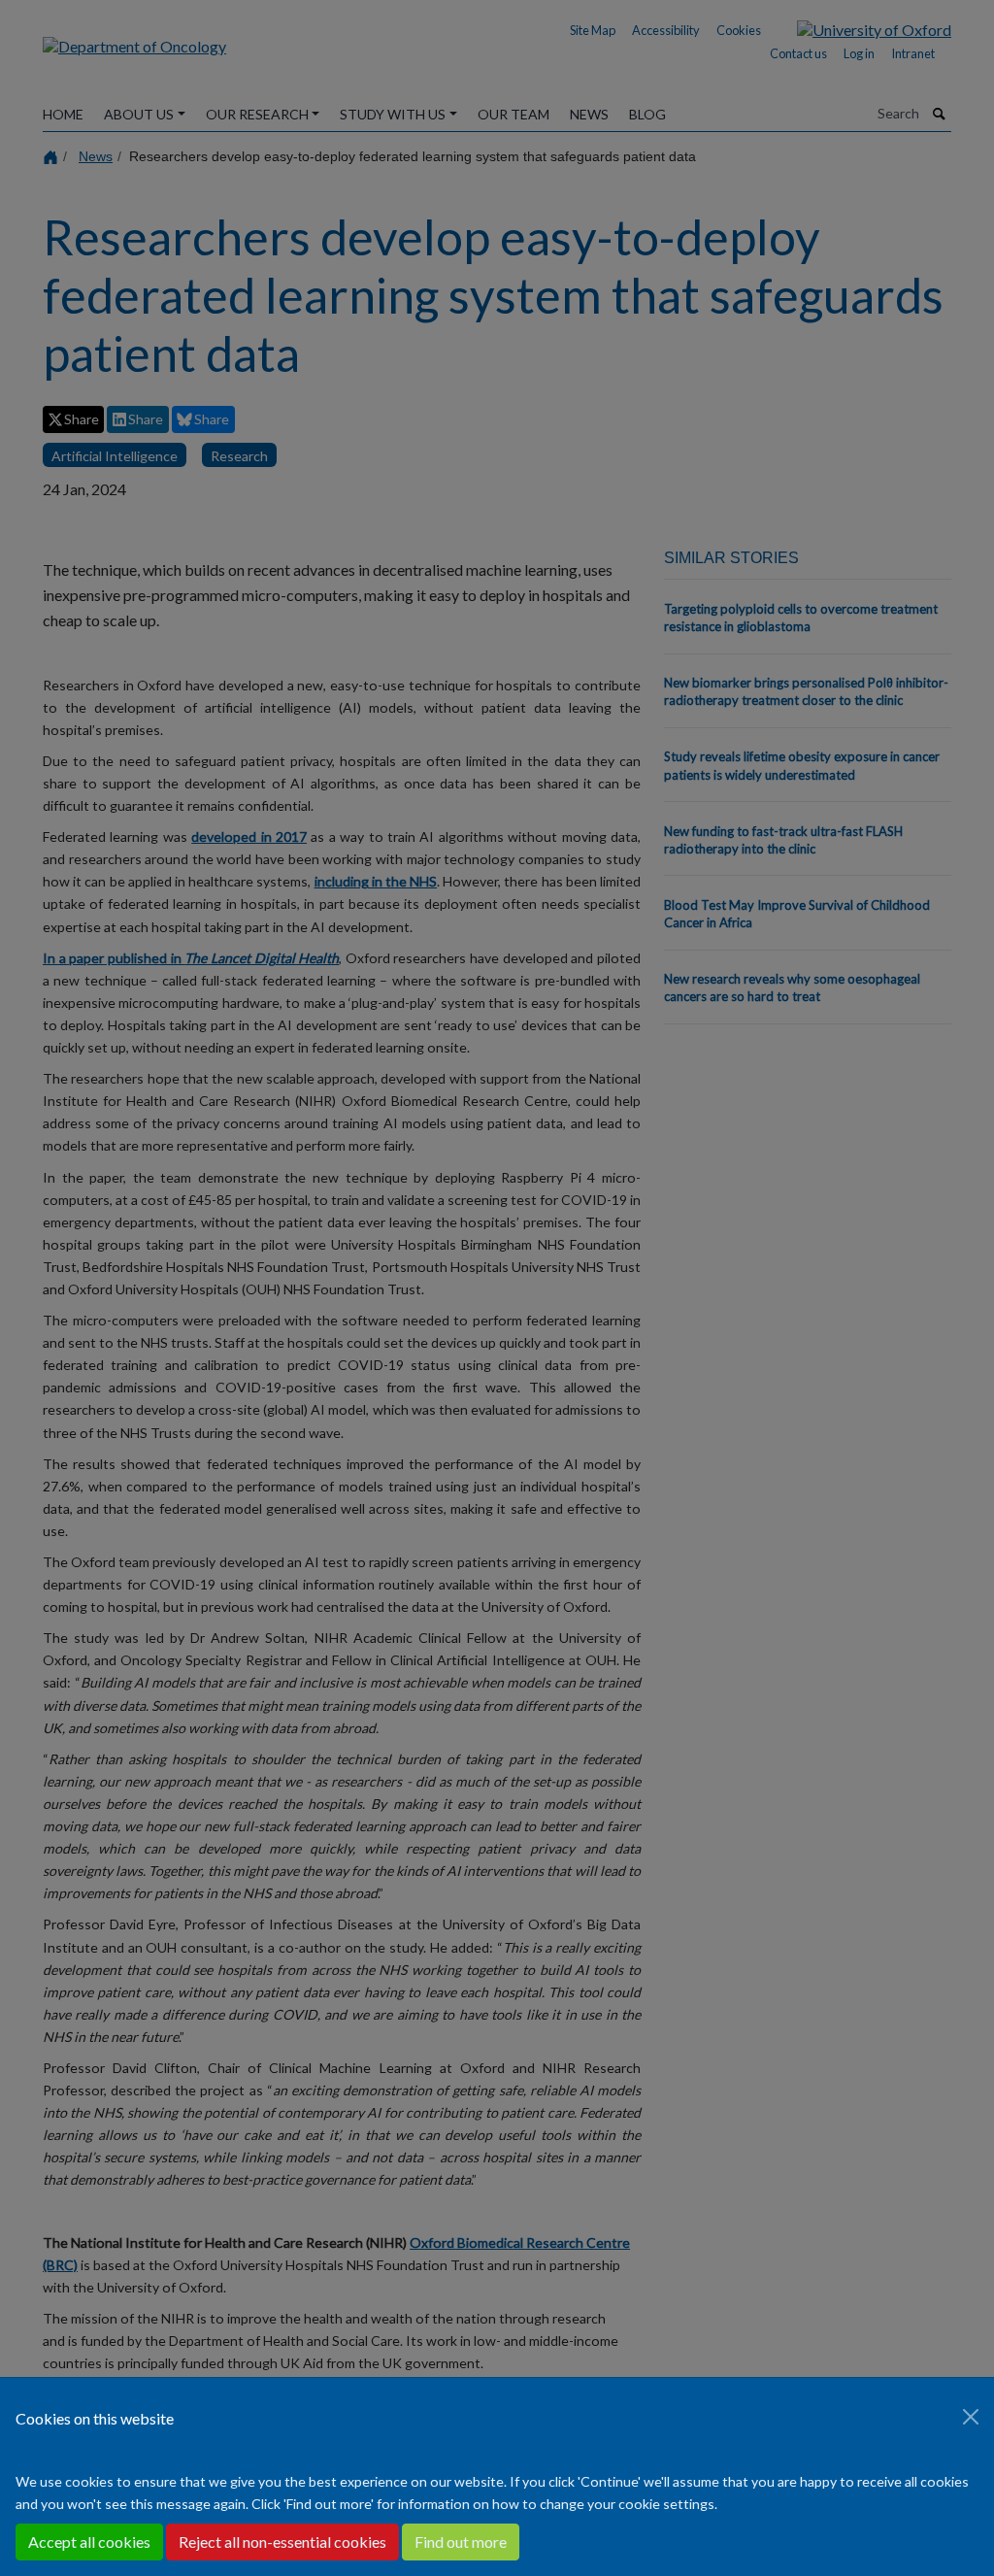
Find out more (461, 2542)
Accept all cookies (89, 2542)
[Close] (971, 2417)
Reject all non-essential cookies (282, 2542)
